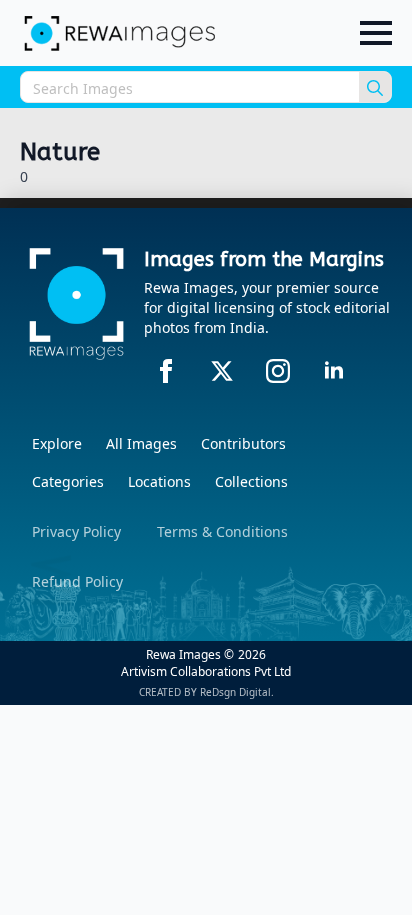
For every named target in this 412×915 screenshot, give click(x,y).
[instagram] (278, 371)
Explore (57, 443)
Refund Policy (77, 581)
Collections (251, 481)
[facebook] (166, 371)
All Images (141, 443)
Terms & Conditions (222, 531)
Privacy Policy (76, 531)
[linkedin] (334, 371)
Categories (68, 481)
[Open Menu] (376, 33)
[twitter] (222, 371)
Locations (159, 481)
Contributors (243, 443)
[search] (375, 88)
